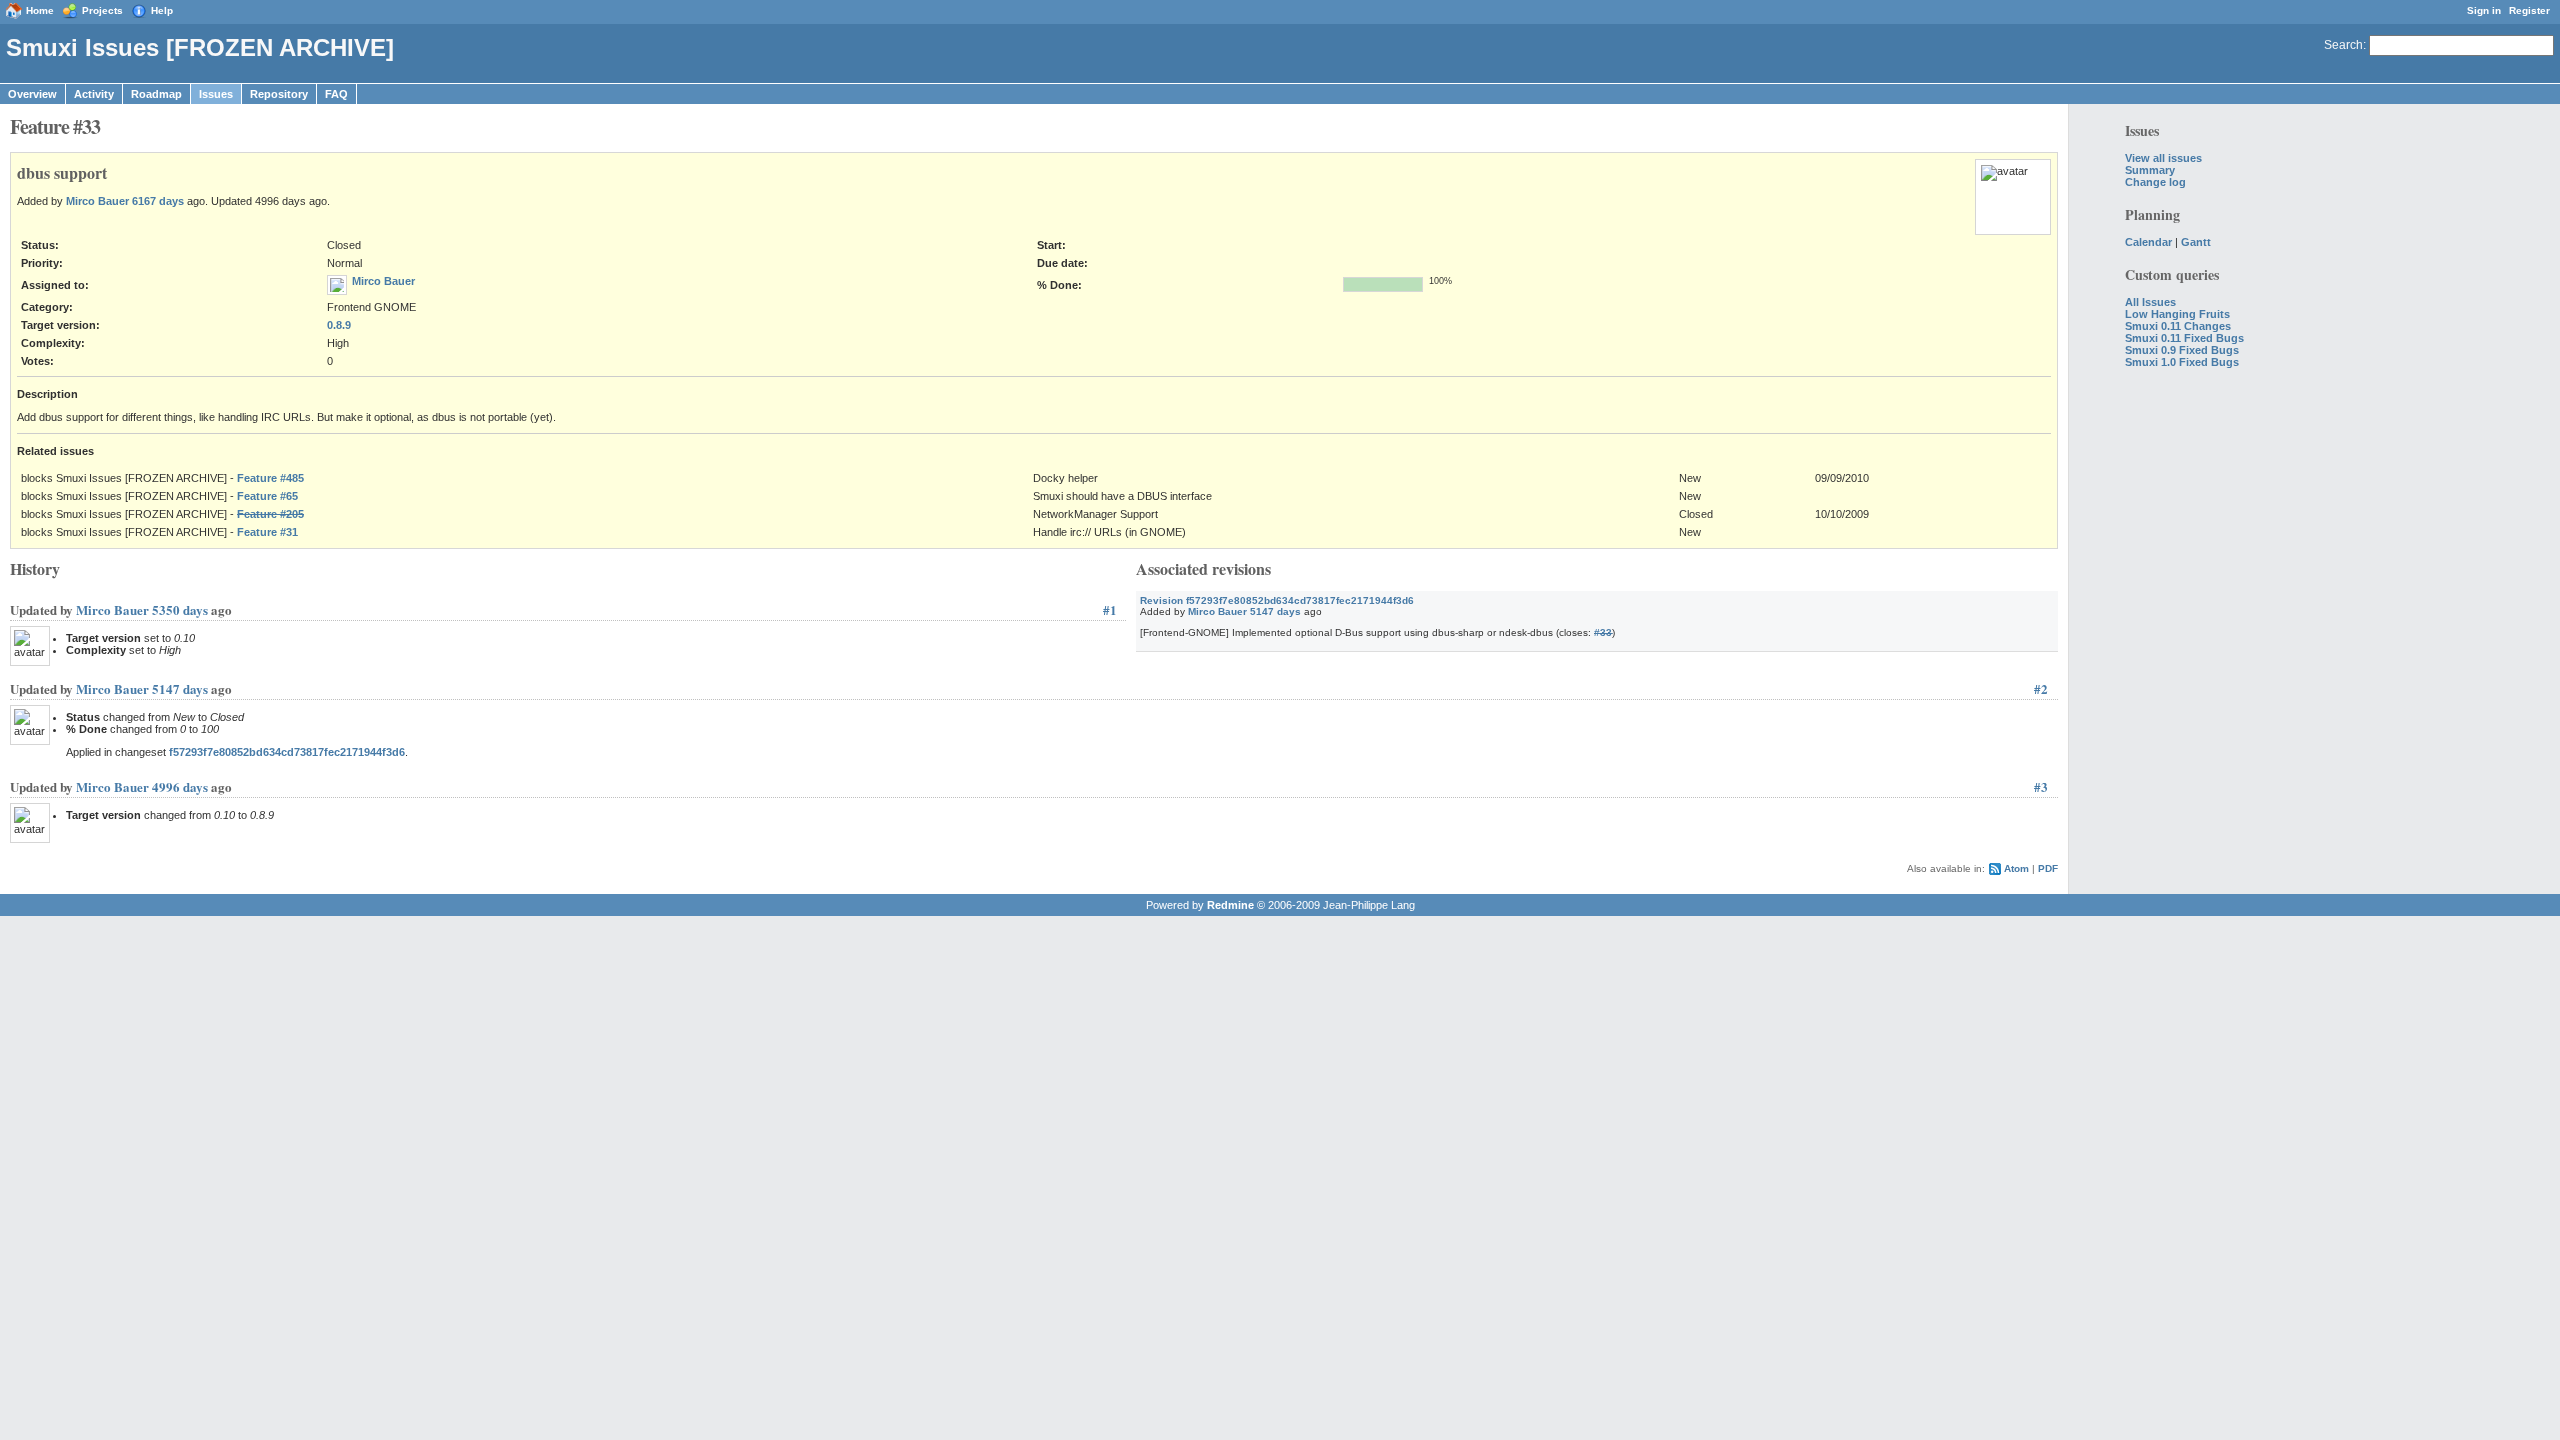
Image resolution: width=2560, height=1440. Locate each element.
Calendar (2148, 242)
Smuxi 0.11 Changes (2178, 326)
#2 (2041, 688)
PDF (2048, 868)
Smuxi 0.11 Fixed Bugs (2184, 338)
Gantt (2196, 242)
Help (162, 10)
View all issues (2163, 158)
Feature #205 (270, 514)
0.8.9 (339, 325)
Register (2529, 10)
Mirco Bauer (97, 201)
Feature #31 (267, 532)
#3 (2041, 786)
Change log (2155, 182)
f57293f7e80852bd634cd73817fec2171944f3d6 (287, 752)
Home (40, 10)
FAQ (336, 94)
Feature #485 (270, 478)
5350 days (180, 609)
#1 (1110, 609)
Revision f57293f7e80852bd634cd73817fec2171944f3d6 (1277, 600)
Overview (32, 94)
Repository (279, 94)
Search (2343, 45)
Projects (102, 10)
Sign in (2484, 10)
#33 (1603, 632)
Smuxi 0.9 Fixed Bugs (2182, 350)
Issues (216, 94)
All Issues (2150, 302)
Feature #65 (267, 496)
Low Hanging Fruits (2177, 314)
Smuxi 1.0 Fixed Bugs (2182, 362)
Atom (2016, 868)
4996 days (180, 786)
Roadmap (156, 94)
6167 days (158, 201)
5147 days (1275, 611)
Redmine (1230, 905)
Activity (94, 94)
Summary (2150, 170)
